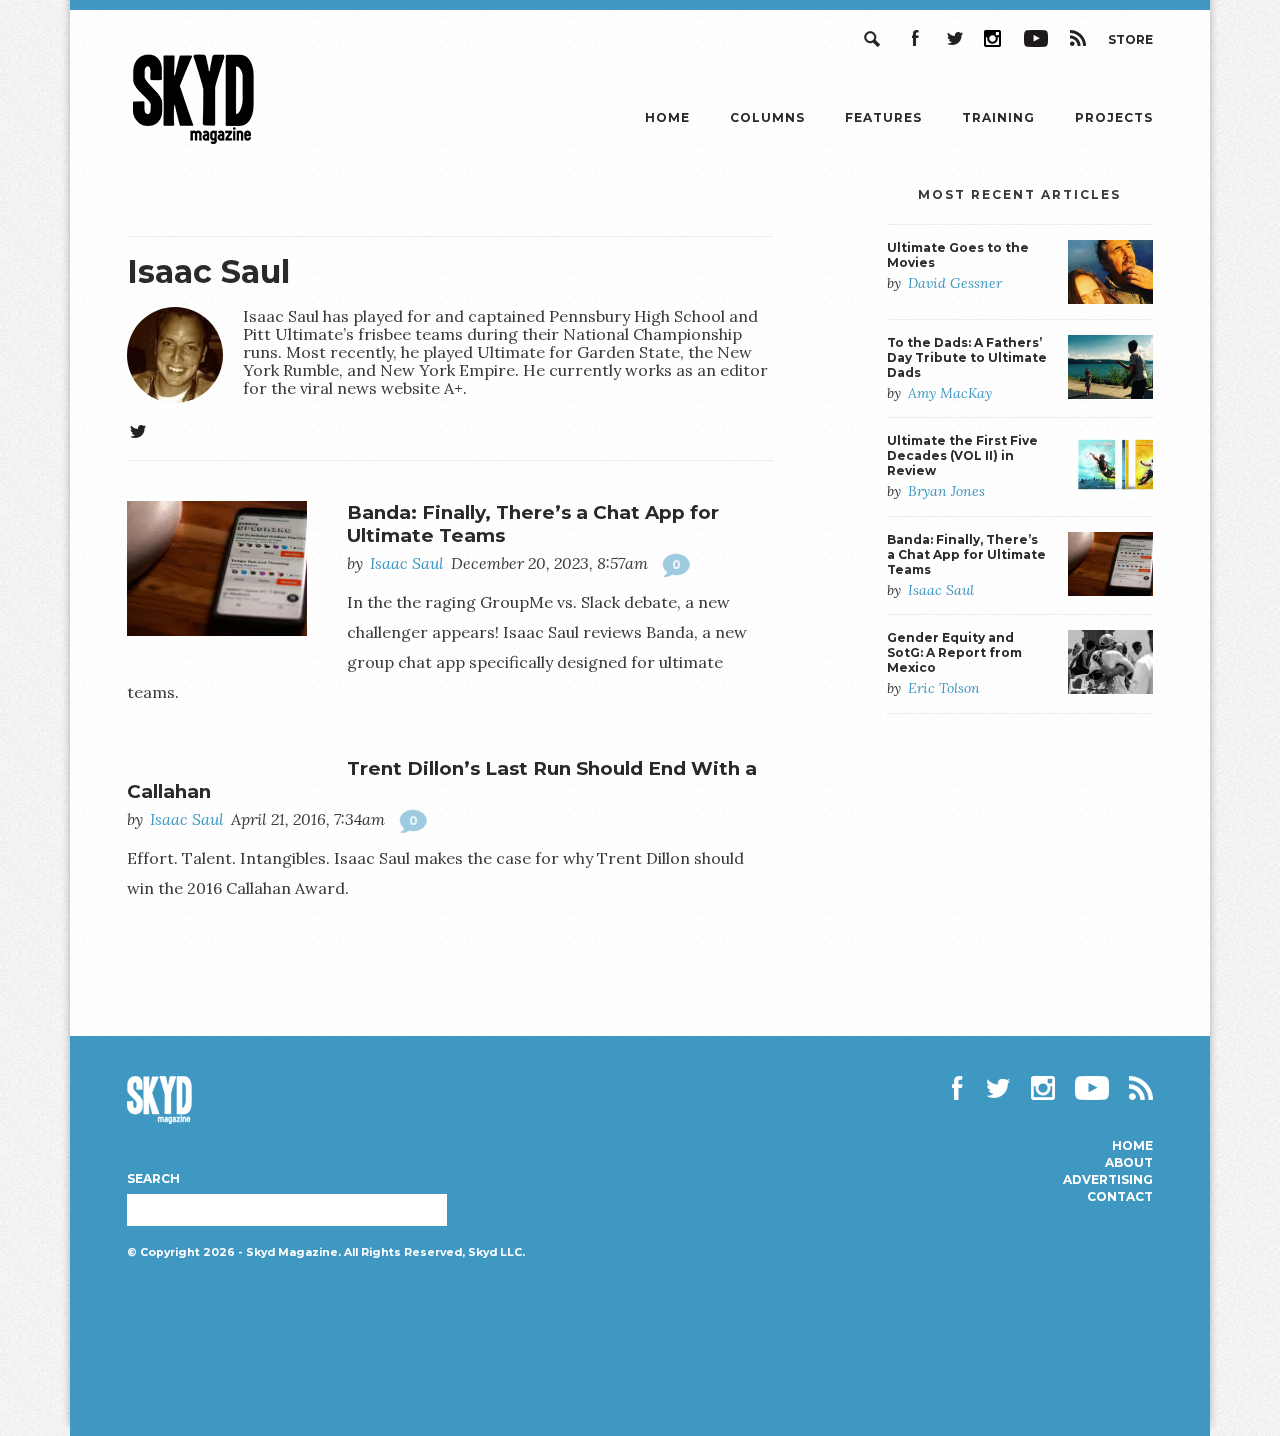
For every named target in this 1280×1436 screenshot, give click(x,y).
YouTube (1036, 38)
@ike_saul (137, 431)
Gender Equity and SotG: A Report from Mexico (954, 652)
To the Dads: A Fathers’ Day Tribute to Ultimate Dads (967, 357)
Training (998, 117)
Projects (1114, 117)
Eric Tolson (944, 688)
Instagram (994, 38)
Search (874, 38)
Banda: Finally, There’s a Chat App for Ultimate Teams (533, 524)
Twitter (954, 38)
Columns (767, 117)
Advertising (1108, 1180)
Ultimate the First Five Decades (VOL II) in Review (962, 455)
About (1129, 1163)
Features (883, 117)
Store (1130, 39)
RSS (1078, 38)
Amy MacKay (950, 393)
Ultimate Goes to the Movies (958, 255)
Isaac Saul (208, 271)
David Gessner (955, 283)
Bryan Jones (946, 491)
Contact (1120, 1197)
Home (667, 117)
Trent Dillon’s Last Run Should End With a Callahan (442, 780)
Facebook (914, 38)
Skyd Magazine (194, 143)
